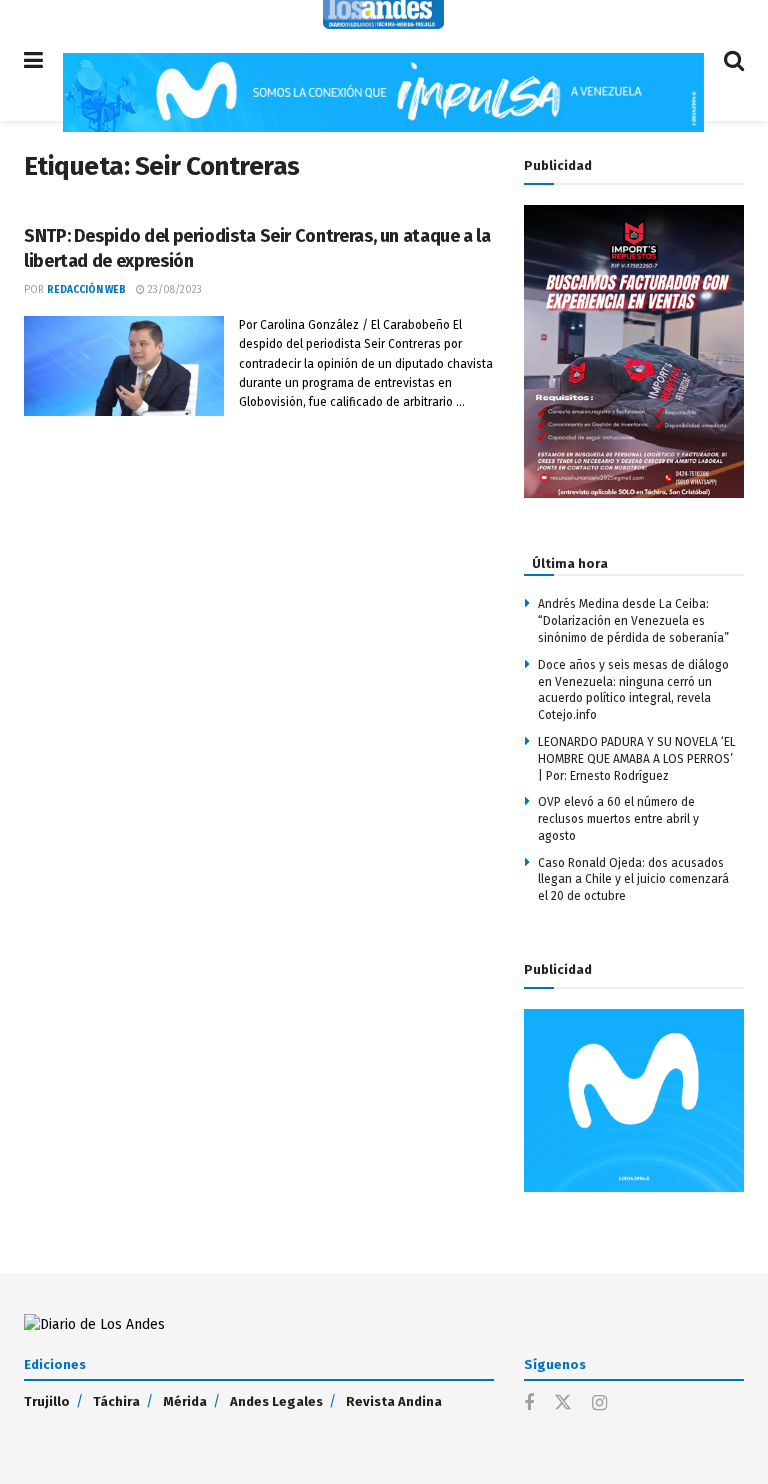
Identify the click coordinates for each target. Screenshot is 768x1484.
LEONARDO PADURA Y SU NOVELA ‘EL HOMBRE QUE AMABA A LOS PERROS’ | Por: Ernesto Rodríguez (637, 759)
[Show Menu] (33, 60)
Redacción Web (86, 290)
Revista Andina (394, 1401)
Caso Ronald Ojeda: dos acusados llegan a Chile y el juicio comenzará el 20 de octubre (633, 880)
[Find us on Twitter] (563, 1403)
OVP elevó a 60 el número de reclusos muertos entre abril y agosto (618, 819)
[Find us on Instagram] (599, 1404)
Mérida (185, 1401)
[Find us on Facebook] (529, 1404)
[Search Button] (734, 60)
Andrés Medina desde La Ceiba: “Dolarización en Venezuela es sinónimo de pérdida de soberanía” (633, 621)
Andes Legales (276, 1401)
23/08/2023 (173, 290)
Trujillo (47, 1401)
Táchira (116, 1401)
